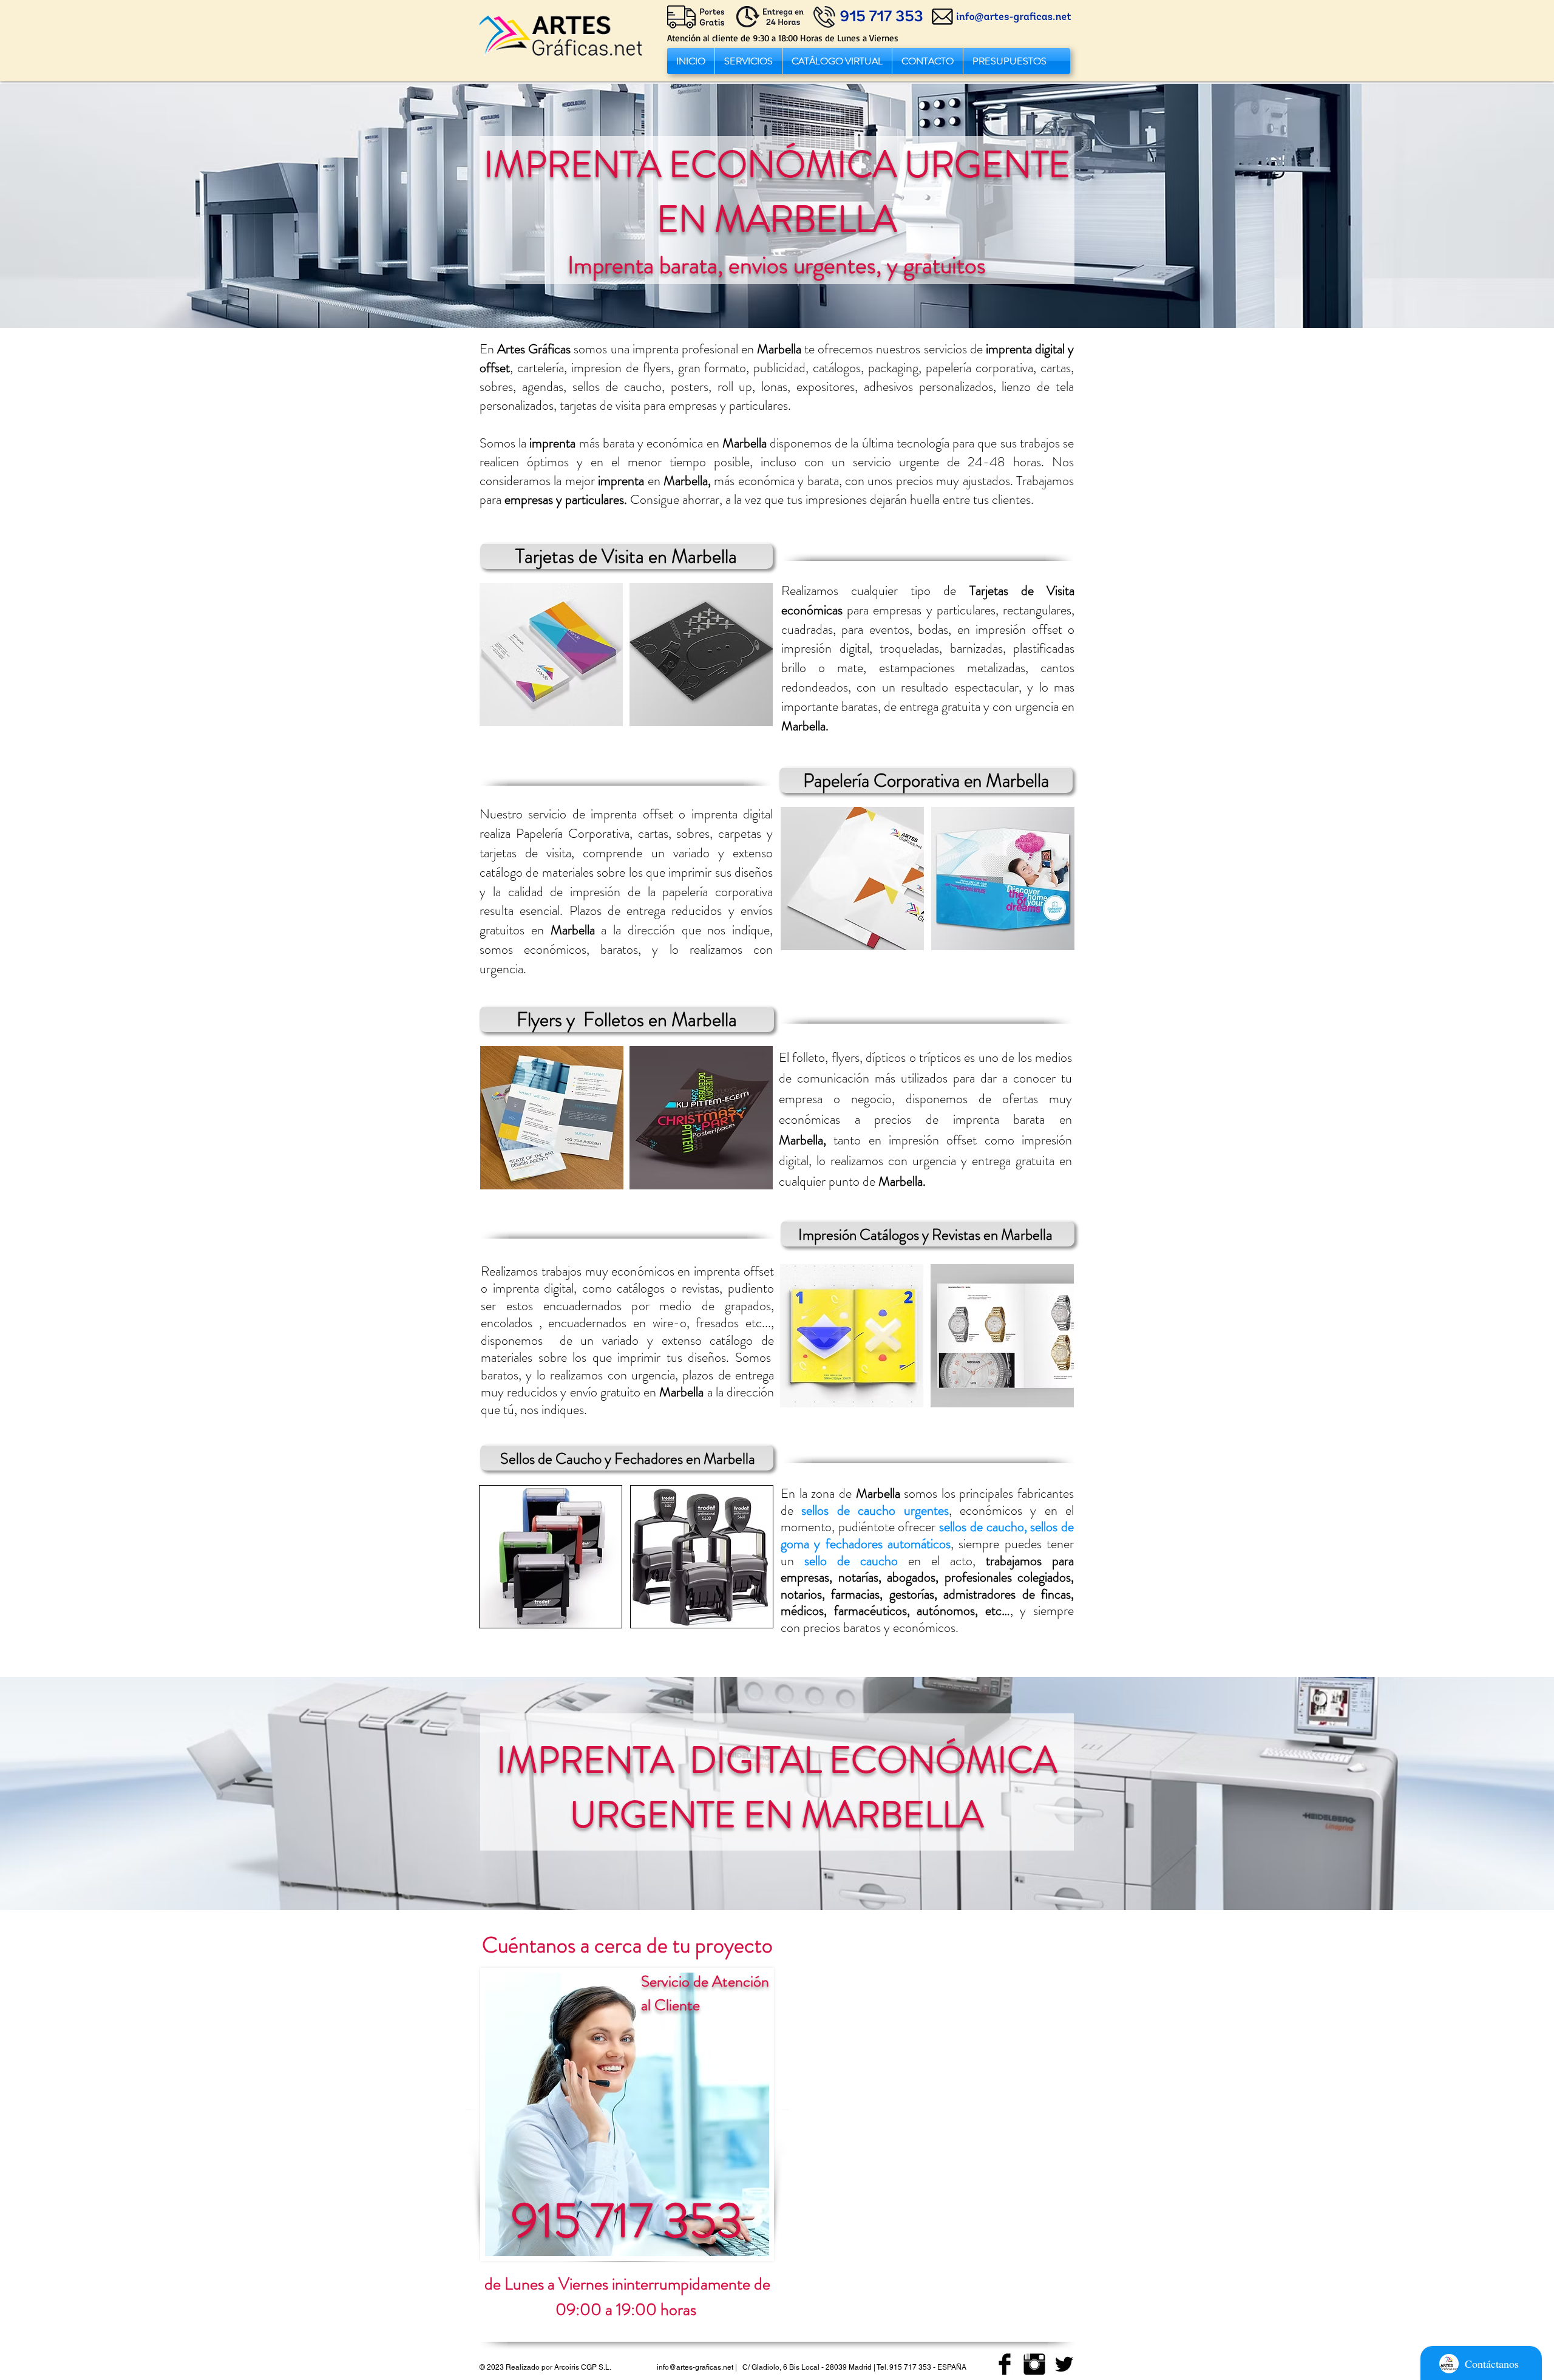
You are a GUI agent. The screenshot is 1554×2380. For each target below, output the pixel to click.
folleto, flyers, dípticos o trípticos (877, 1057)
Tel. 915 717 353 (904, 2367)
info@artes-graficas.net (695, 2367)
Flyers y (548, 1019)
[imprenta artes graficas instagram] (1034, 2364)
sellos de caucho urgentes (875, 1510)
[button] (748, 61)
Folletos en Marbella (660, 1019)
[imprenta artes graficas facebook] (1005, 2364)
